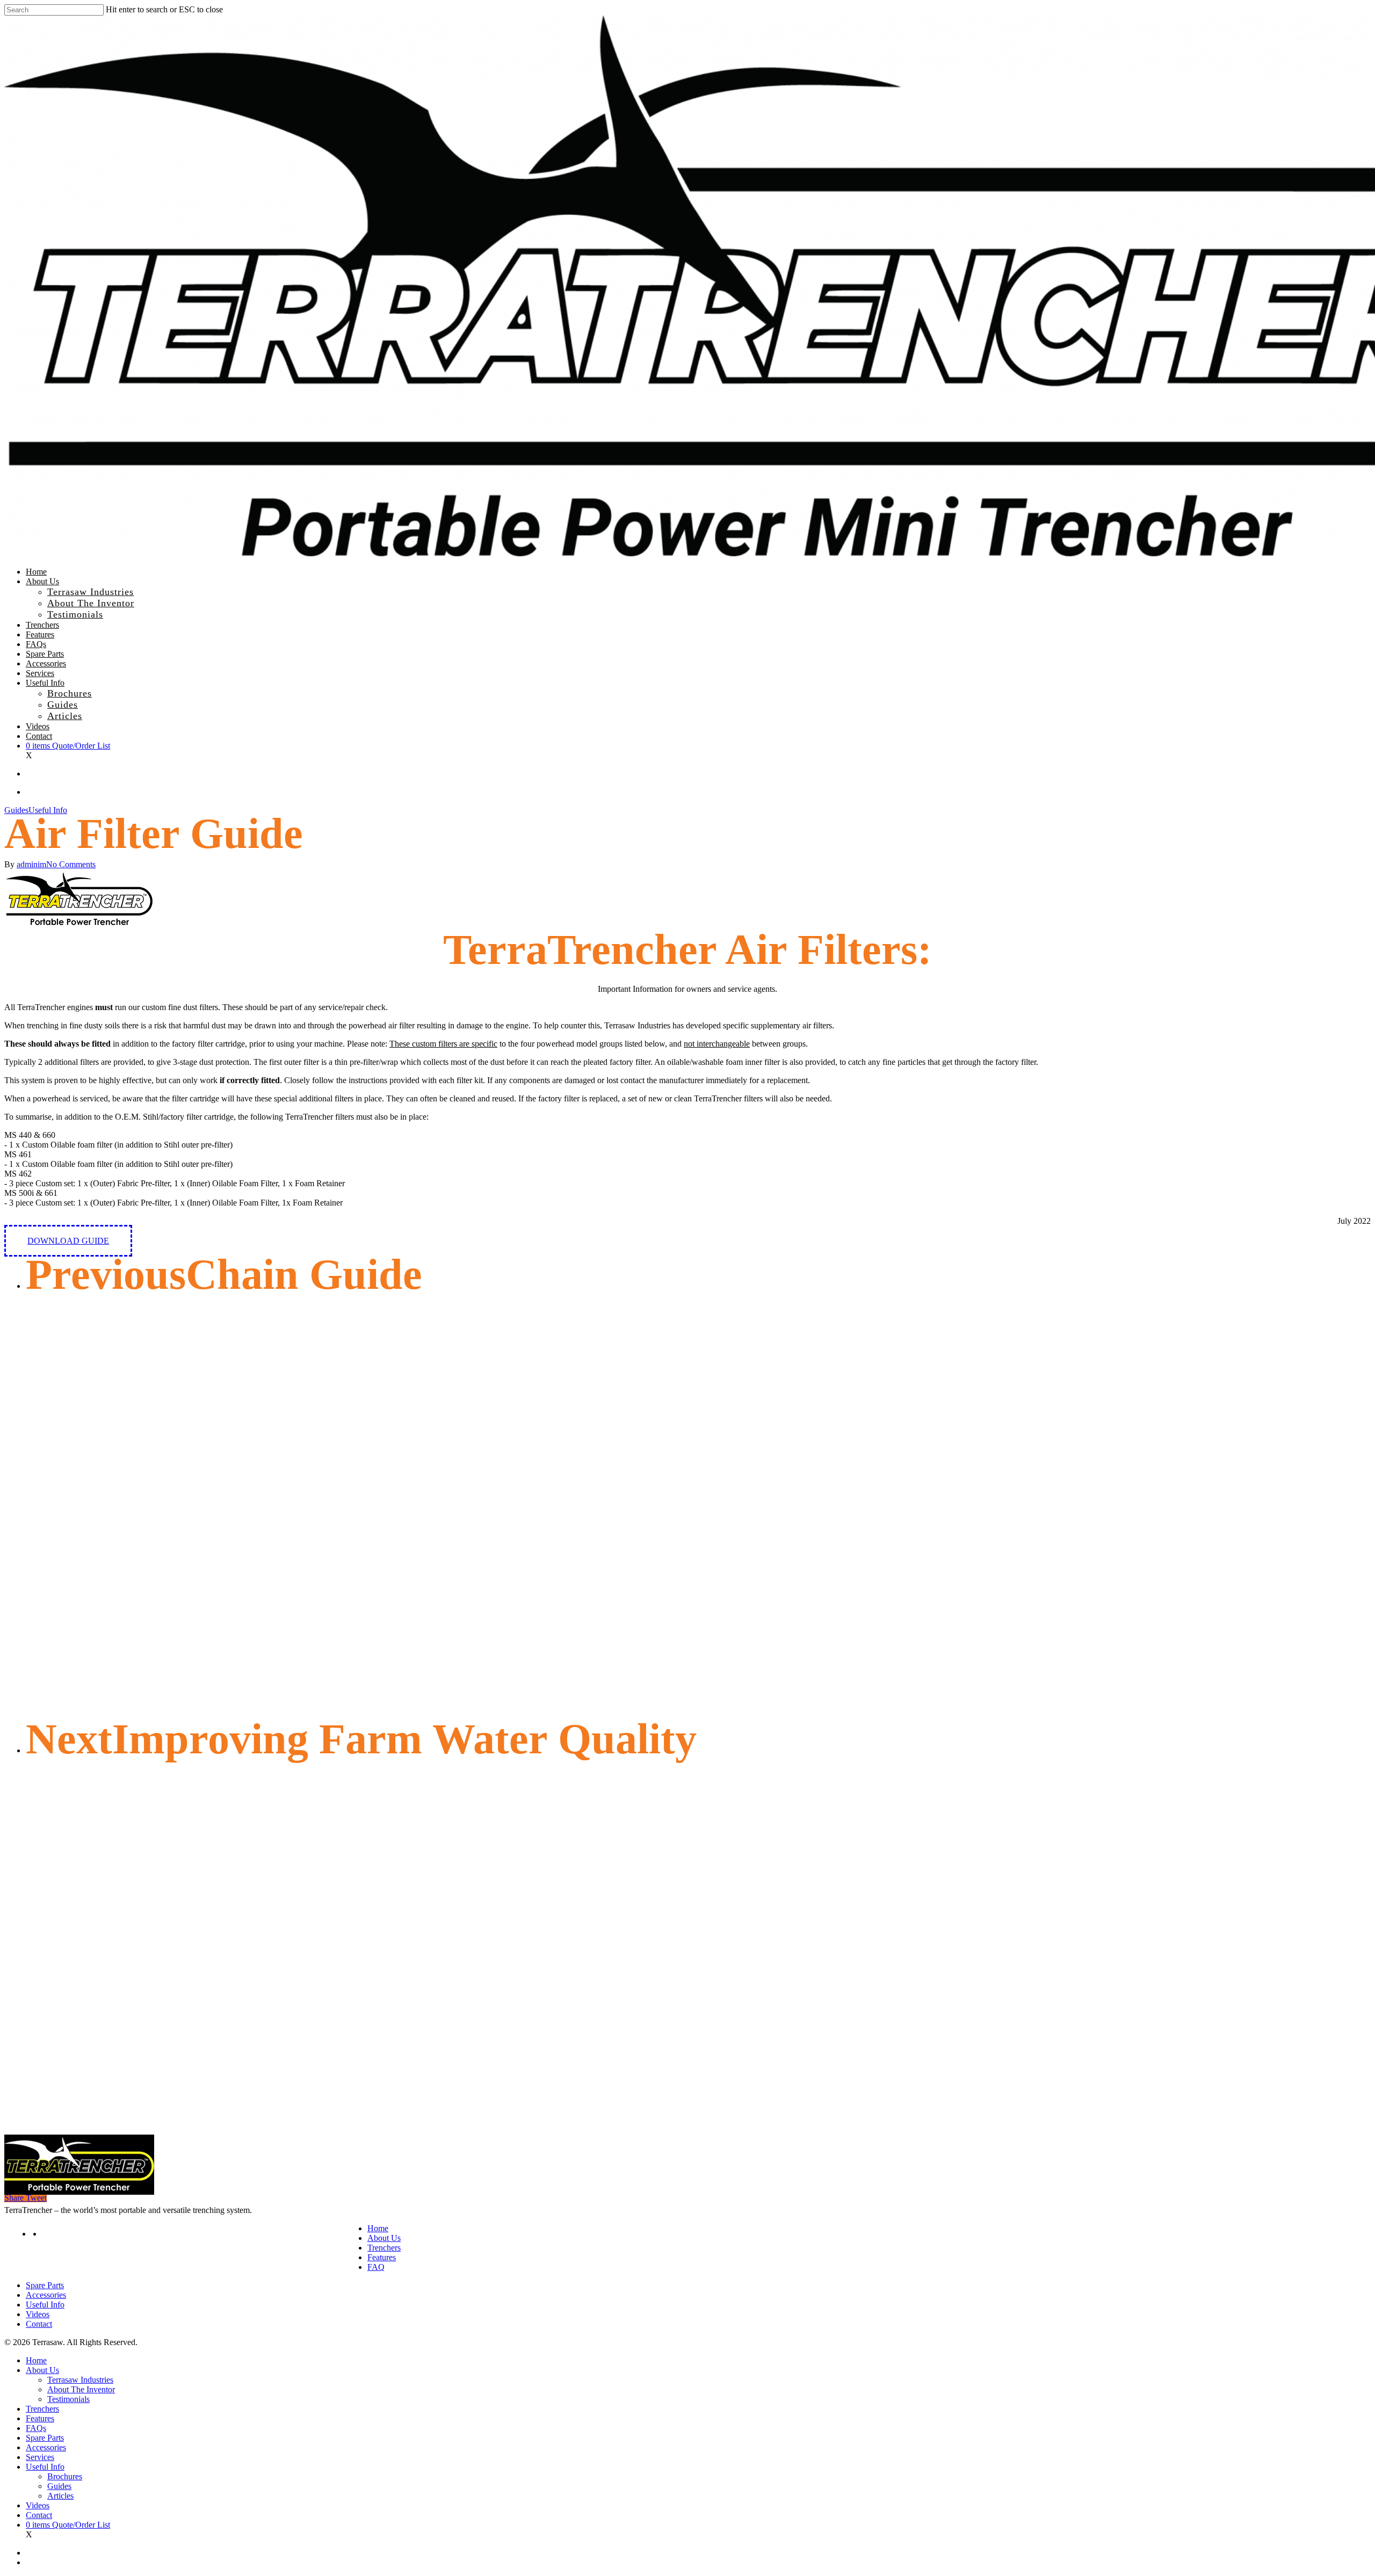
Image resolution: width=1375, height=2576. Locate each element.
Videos (38, 2314)
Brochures (65, 2476)
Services (40, 2457)
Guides (16, 810)
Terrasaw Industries (80, 2380)
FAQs (36, 2428)
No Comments (71, 864)
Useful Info (48, 810)
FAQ (376, 2267)
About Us (384, 2238)
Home (378, 2228)
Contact (39, 2324)
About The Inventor (81, 2389)
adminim (31, 864)
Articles (60, 2496)
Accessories (46, 2295)
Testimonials (68, 2399)
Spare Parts (45, 2285)
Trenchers (384, 2248)
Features (382, 2257)
